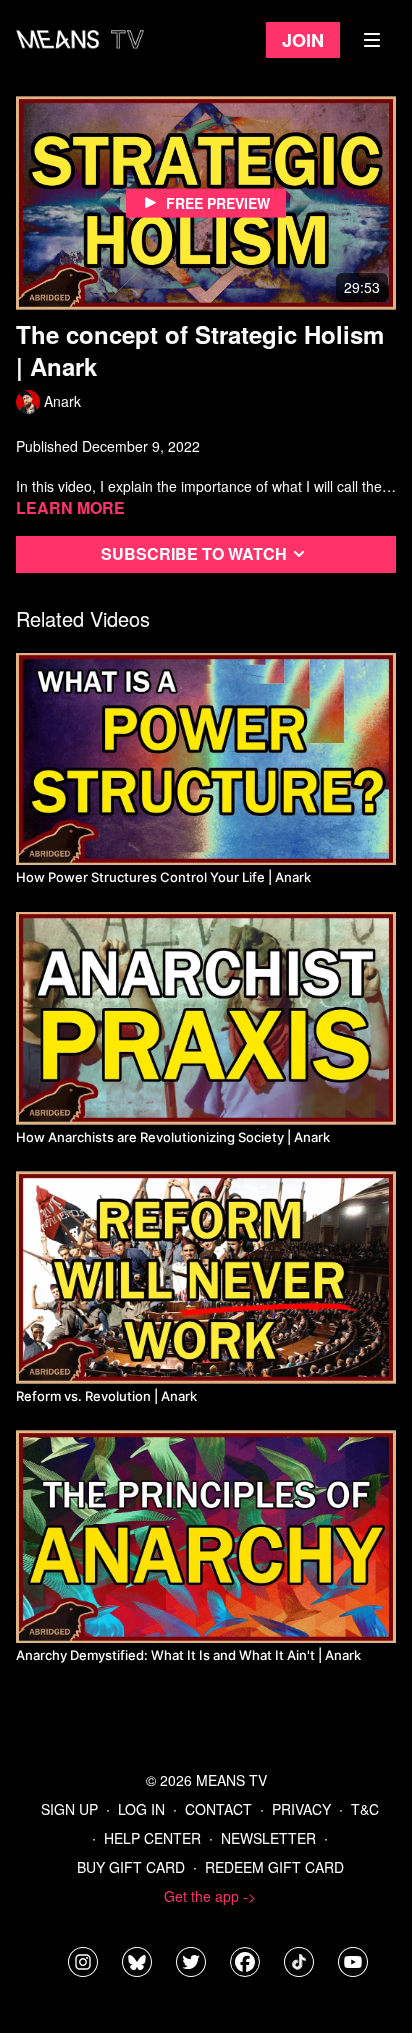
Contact (218, 1809)
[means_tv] (83, 1962)
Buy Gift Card (131, 1867)
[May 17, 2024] (206, 1018)
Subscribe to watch (194, 553)
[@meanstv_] (299, 1962)
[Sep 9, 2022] (206, 1277)
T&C (365, 1809)
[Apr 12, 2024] (206, 759)
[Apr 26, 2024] (206, 1536)
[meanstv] (245, 1962)
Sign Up (69, 1809)
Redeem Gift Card (274, 1867)
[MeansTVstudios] (137, 1962)
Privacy (301, 1809)
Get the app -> (210, 1896)
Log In (141, 1809)
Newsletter (268, 1838)
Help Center (152, 1838)
